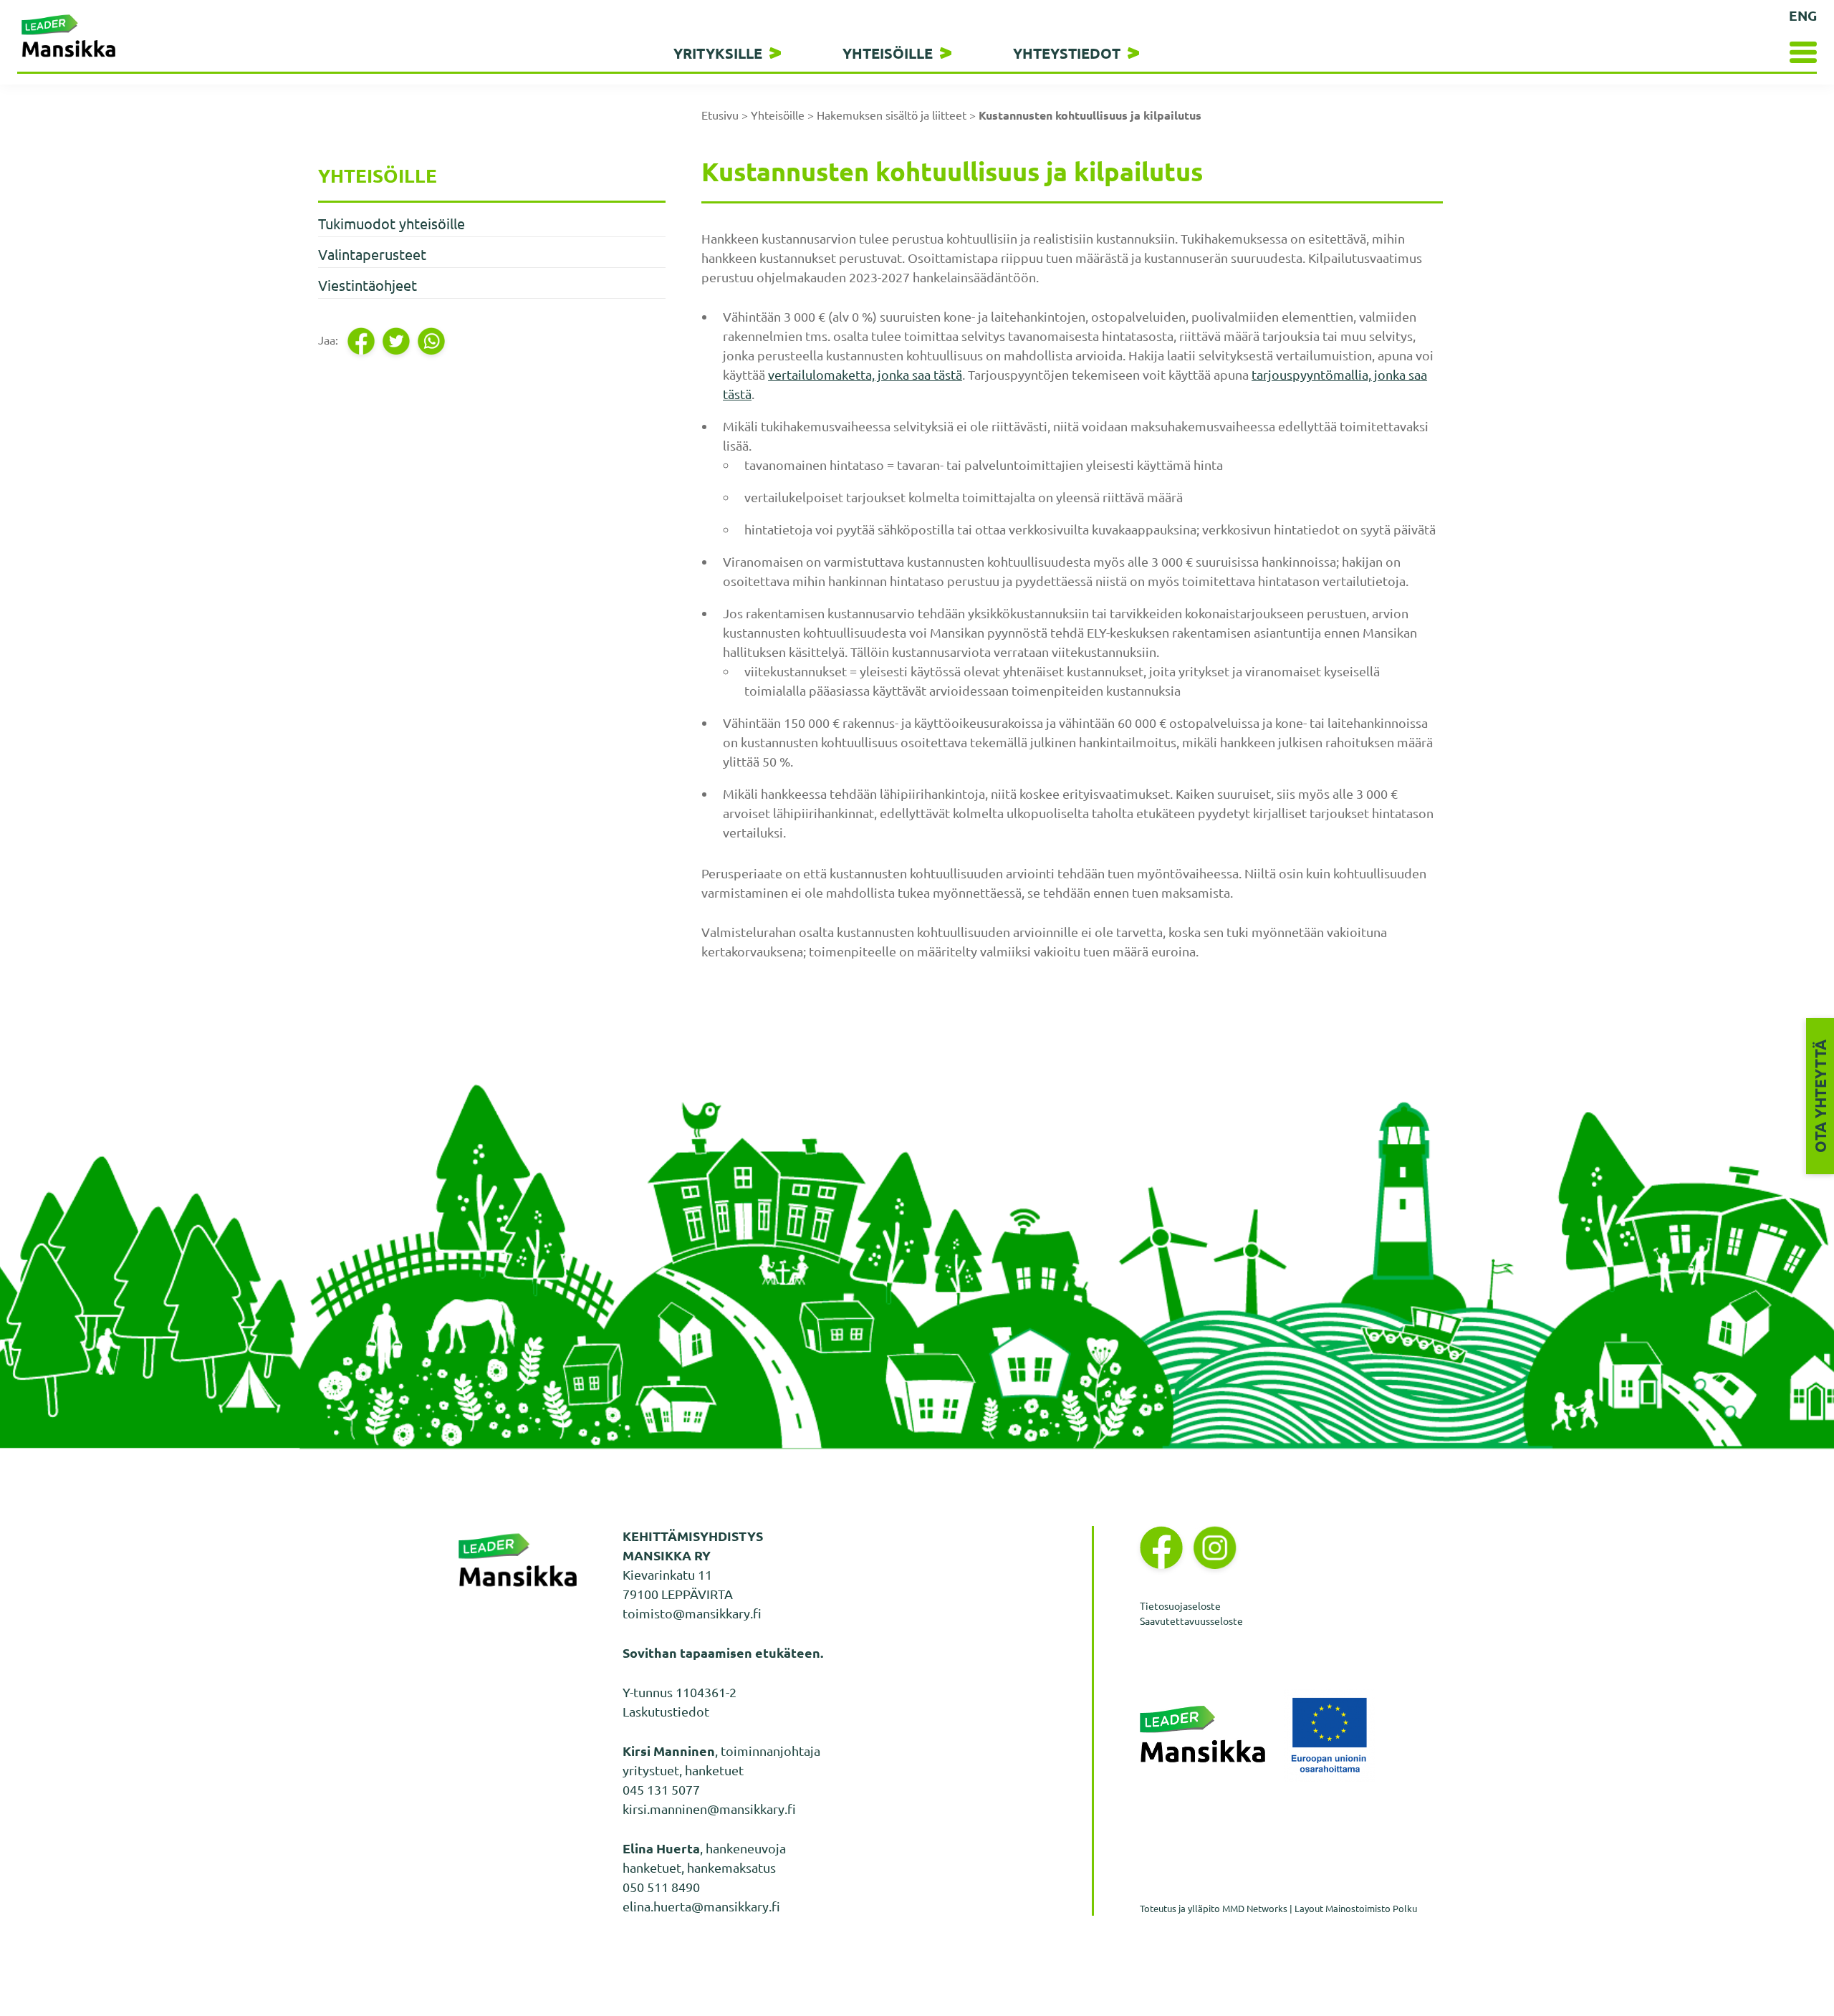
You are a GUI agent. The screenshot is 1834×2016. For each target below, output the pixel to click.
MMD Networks (1255, 1908)
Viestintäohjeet (368, 285)
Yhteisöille (888, 53)
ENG (1803, 15)
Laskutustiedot (666, 1711)
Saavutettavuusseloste (1191, 1621)
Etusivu (720, 115)
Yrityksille (718, 53)
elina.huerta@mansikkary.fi (701, 1906)
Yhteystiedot (1067, 53)
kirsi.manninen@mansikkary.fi (709, 1809)
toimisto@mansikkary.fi (692, 1613)
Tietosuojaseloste (1180, 1605)
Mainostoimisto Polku (1371, 1908)
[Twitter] (397, 341)
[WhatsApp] (432, 341)
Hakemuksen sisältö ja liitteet (892, 115)
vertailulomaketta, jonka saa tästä (865, 374)
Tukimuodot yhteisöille (392, 223)
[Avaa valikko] (1772, 52)
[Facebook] (362, 341)
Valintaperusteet (372, 254)
